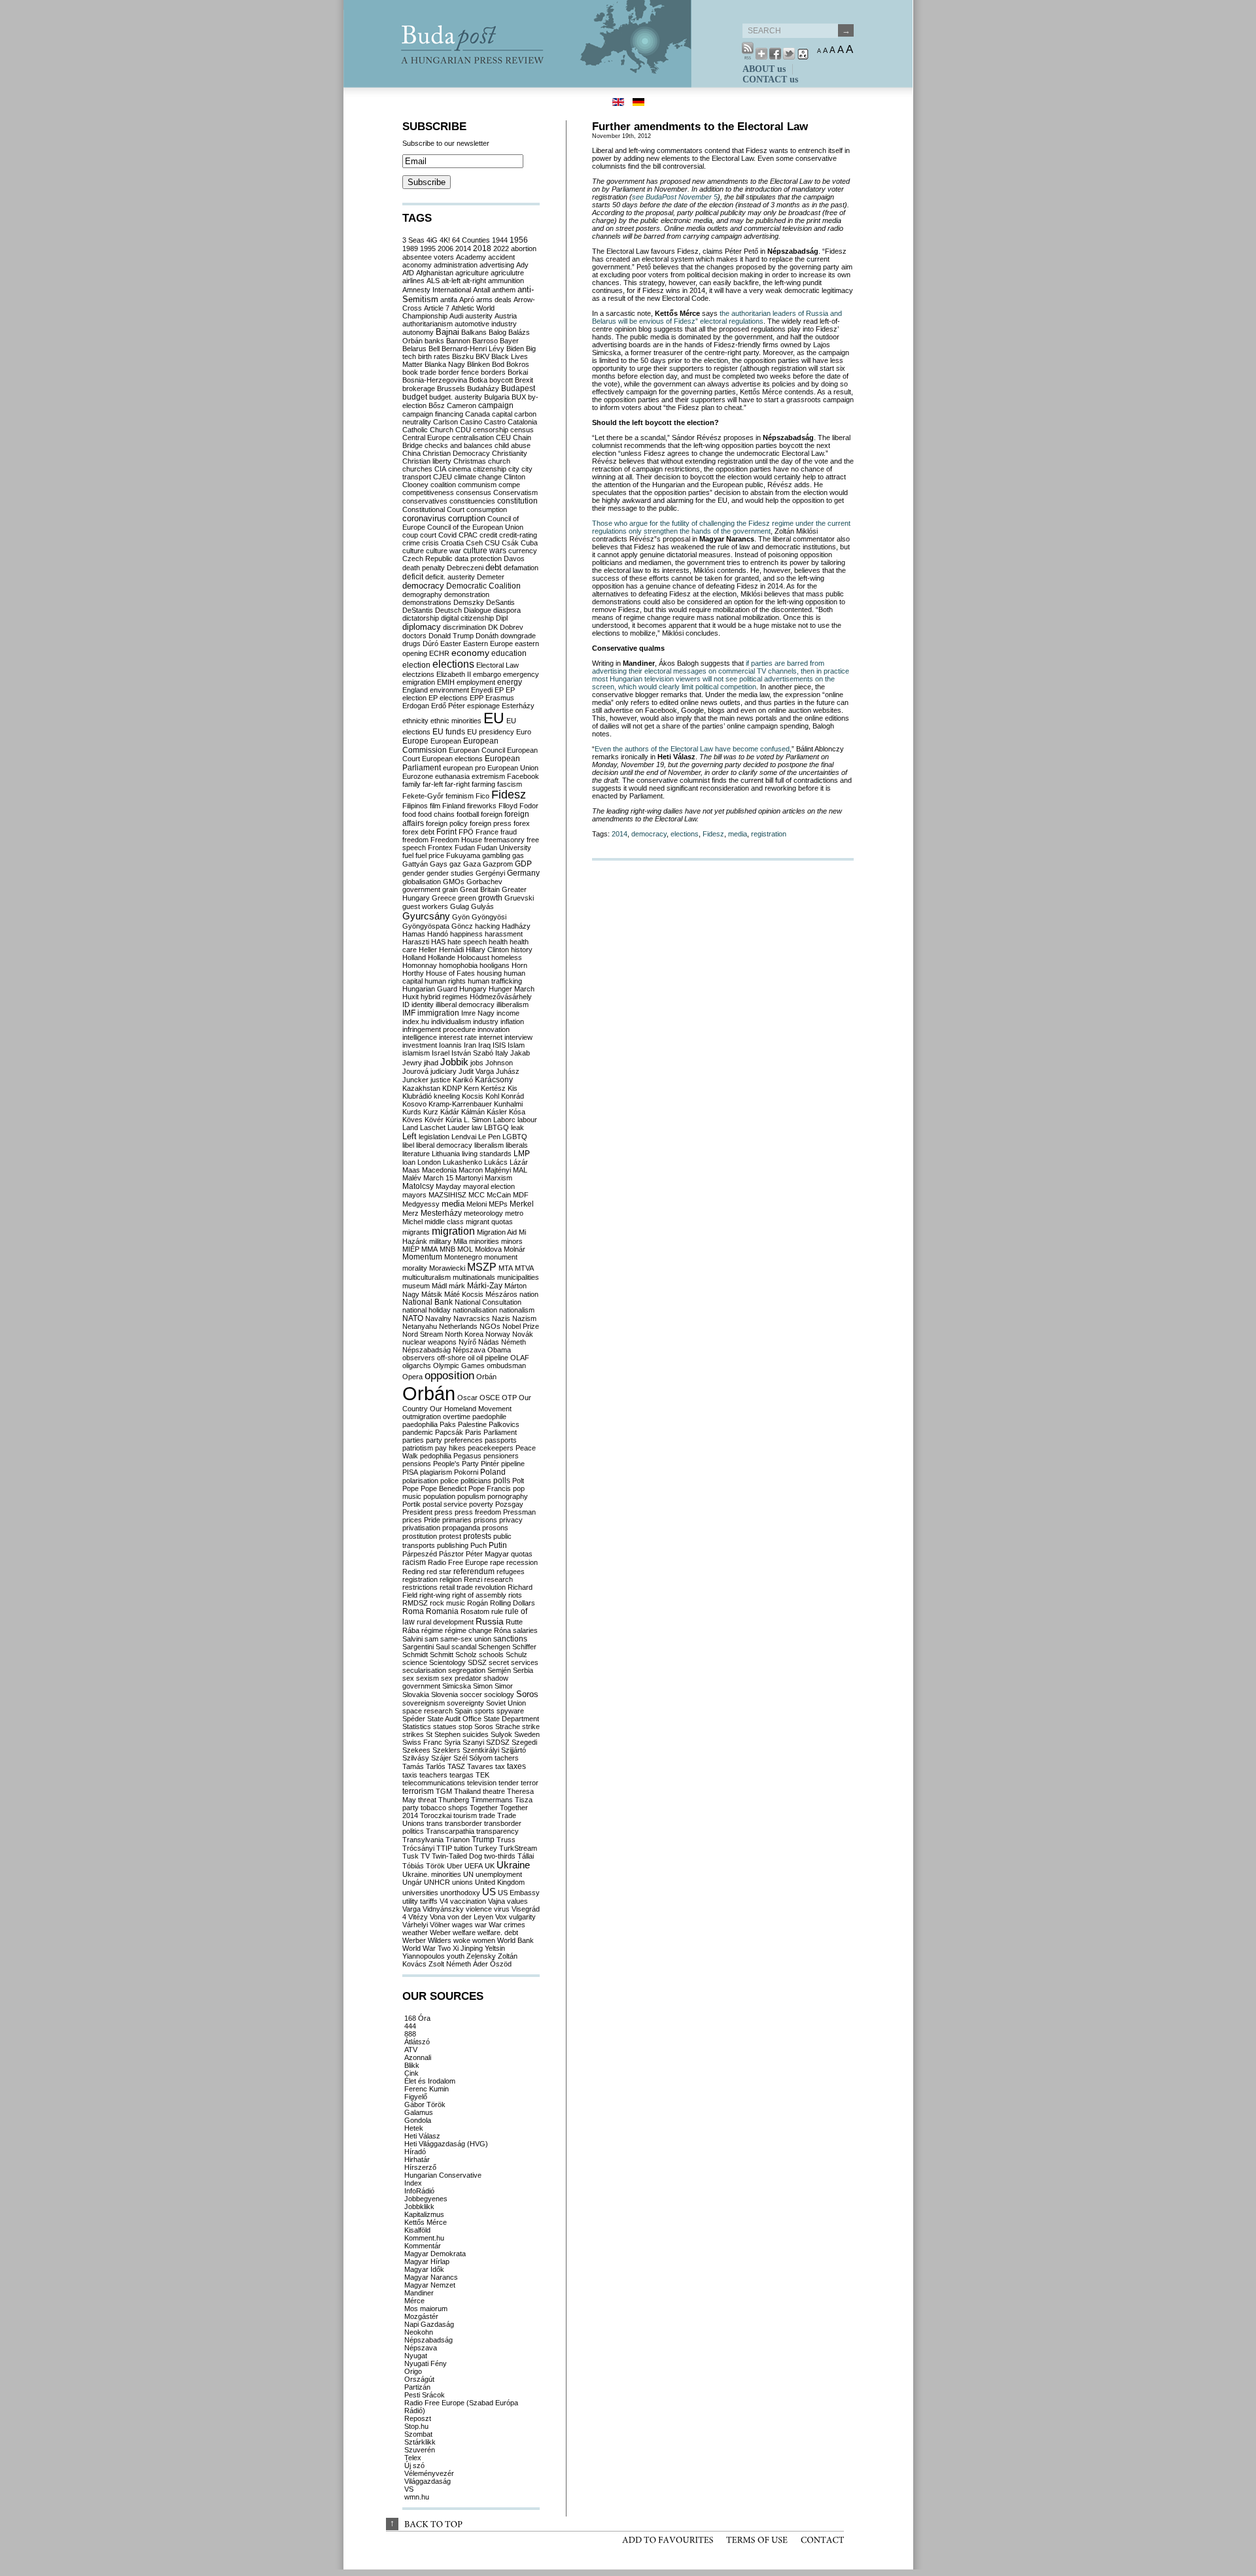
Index (413, 2183)
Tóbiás (413, 1866)
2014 (619, 834)
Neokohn (419, 2332)
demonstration (467, 594)
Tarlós (436, 1766)
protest (450, 1536)
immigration (438, 1013)
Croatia (452, 543)
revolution (490, 1587)
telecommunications (434, 1783)
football (468, 814)
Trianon (458, 1840)
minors (512, 1241)
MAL (520, 1170)
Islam (516, 1045)
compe (509, 485)
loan (409, 1162)
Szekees (416, 1750)
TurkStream (518, 1848)
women (484, 1940)
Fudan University (504, 848)
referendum (474, 1571)
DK (493, 627)
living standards (487, 1154)
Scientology (447, 1662)
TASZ (456, 1766)
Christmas (470, 461)
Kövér (434, 1120)
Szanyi (473, 1742)
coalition (443, 485)
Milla (460, 1241)
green (467, 898)
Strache (508, 1726)
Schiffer (524, 1647)
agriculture (472, 273)
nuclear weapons (429, 1342)
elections (685, 834)
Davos (514, 558)
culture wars (485, 551)
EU (494, 718)
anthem (504, 290)
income (508, 1013)
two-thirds (500, 1856)
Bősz (437, 405)
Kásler (497, 1112)
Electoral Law (497, 665)
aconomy (417, 265)
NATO (413, 1318)
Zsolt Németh (450, 1964)
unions (462, 1882)
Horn (519, 965)
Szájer (441, 1758)
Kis (513, 1088)
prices (412, 1520)
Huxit (410, 997)
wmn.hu (417, 2497)
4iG (432, 240)
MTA (506, 1268)
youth (456, 1956)
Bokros (518, 364)
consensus (474, 492)
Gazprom (498, 864)
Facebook (523, 776)
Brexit (524, 380)
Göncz (462, 926)
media (738, 834)
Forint (446, 832)
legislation (434, 1137)
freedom (415, 840)
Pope (410, 1488)
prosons (495, 1528)
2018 (482, 249)
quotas (522, 1554)
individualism (451, 1022)
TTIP (444, 1848)
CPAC (468, 535)
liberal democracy (444, 1145)
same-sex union (466, 1639)
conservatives (425, 501)
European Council (477, 750)
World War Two (427, 1948)
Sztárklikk (420, 2442)
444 (410, 2026)
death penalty (424, 568)
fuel (408, 855)
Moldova (488, 1249)
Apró (467, 300)
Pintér (490, 1464)
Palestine (472, 1424)
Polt (518, 1481)
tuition (463, 1848)
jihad (431, 1063)
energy (510, 682)
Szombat (418, 2434)
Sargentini (418, 1647)
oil (471, 1358)
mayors (414, 1195)
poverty (481, 1504)
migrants (416, 1232)
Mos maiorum (426, 2309)
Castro (495, 422)
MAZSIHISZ (447, 1195)
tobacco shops (444, 1808)
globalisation (422, 882)
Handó (438, 934)
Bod (498, 364)
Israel (441, 1053)
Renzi (473, 1579)
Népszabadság (427, 1350)
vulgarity (522, 1917)
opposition (449, 1376)
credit (488, 535)
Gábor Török (425, 2104)
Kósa (517, 1112)
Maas (411, 1170)
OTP (509, 1398)
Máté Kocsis (464, 1294)
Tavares (480, 1766)
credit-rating (518, 535)
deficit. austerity (450, 577)
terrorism (418, 1791)
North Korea (464, 1334)
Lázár (519, 1162)
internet (491, 1037)
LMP (522, 1154)
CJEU (443, 477)
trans (435, 1823)
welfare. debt (498, 1932)
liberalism (489, 1145)
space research (427, 1711)
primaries (457, 1520)
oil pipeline (492, 1358)
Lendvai (464, 1137)
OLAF (520, 1358)
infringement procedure (439, 1029)
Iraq (484, 1045)
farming (483, 784)
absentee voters (428, 257)
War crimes (507, 1925)
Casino (471, 422)
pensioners (501, 1456)
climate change (478, 477)
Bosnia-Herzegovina (435, 380)
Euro (524, 732)
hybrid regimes (444, 997)
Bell (434, 349)
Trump (483, 1840)
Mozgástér (421, 2316)
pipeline (513, 1464)
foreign (492, 814)
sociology (499, 1694)
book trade (419, 372)
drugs (411, 644)
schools (491, 1655)
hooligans (495, 965)
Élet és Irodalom (430, 2081)
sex (408, 1678)
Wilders (440, 1940)
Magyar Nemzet (430, 2285)
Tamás (413, 1766)
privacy (511, 1520)
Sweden (527, 1734)
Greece (444, 898)
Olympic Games (459, 1365)
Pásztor (451, 1554)
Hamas (414, 934)
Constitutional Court (433, 509)
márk (457, 1286)
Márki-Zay (485, 1286)
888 (410, 2034)
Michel (412, 1222)
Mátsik (432, 1294)
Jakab (520, 1053)
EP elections (448, 698)
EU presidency (491, 732)
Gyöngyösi (489, 917)
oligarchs (417, 1365)
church (499, 461)
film (435, 806)
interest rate (458, 1037)
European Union (513, 768)
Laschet (433, 1127)
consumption (487, 509)
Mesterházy (441, 1213)
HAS (438, 942)
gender (413, 873)
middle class (444, 1222)
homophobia (458, 965)
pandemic (418, 1432)
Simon (483, 1686)
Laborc (504, 1120)
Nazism (524, 1318)
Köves (412, 1120)
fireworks (482, 806)
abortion (524, 249)
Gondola (418, 2120)
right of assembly (479, 1595)
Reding (413, 1571)
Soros (527, 1694)
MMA (429, 1249)
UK (490, 1866)
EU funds (449, 732)
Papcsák (449, 1432)
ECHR (439, 653)
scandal (464, 1647)
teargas (462, 1775)
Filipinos (415, 806)
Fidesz (713, 834)
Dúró (430, 644)
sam (431, 1639)
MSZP (482, 1267)
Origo (413, 2371)
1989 (410, 249)
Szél (460, 1758)
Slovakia (416, 1694)
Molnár (515, 1249)
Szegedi (524, 1742)
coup (410, 535)
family (411, 784)
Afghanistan (435, 273)
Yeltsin (495, 1948)
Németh (514, 1342)
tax (500, 1766)
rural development (445, 1622)
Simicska (457, 1686)
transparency (497, 1831)
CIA (440, 469)
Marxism (498, 1178)
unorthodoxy (460, 1893)
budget (415, 397)
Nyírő (467, 1342)
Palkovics (504, 1424)
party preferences (454, 1440)
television (482, 1783)
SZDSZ (498, 1742)
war (481, 1925)
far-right (457, 784)
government (421, 889)
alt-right (474, 281)
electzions (418, 674)
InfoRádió (419, 2191)
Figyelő (416, 2097)
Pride (432, 1520)
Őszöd (501, 1964)
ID (406, 1005)
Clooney (415, 485)
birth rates (434, 356)
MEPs (498, 1204)
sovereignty (465, 1703)
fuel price (430, 855)
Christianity (510, 453)
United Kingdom (500, 1882)
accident (501, 257)
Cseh (474, 543)
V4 (444, 1901)
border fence (459, 372)
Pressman (519, 1512)
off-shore (451, 1358)
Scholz (466, 1655)
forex (522, 823)
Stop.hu (416, 2426)
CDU (463, 430)
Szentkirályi (481, 1750)
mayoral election (489, 1186)
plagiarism (436, 1472)
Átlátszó (417, 2042)
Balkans (474, 332)
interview (518, 1037)
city (514, 469)
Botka (478, 380)
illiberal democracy (465, 1005)
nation (529, 1294)
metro (514, 1213)
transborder (463, 1823)
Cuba (529, 543)
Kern (471, 1088)
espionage (483, 706)
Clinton (515, 477)
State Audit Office (454, 1719)
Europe (415, 741)
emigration (419, 682)
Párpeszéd (420, 1554)
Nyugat (416, 2356)
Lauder (459, 1127)
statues (445, 1726)
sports (484, 1711)
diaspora (507, 610)
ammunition (506, 281)
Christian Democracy (456, 453)
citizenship (490, 469)
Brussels (451, 388)
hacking (487, 926)
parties (413, 1440)
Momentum (422, 1257)
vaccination (468, 1901)
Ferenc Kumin (427, 2089)
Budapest (518, 388)
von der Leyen (470, 1917)
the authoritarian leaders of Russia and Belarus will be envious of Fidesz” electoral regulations (717, 317)
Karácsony (494, 1080)
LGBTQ (515, 1137)
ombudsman (506, 1365)
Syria (452, 1742)
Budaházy (483, 388)
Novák (523, 1334)
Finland (454, 806)
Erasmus (500, 698)
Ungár (412, 1882)
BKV (482, 356)
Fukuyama (463, 855)
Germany (523, 873)
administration (456, 265)
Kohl (492, 1096)
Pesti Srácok (425, 2395)
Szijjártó (514, 1750)
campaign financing (433, 414)
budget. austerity (456, 397)
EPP (477, 698)
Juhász (508, 1071)
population (439, 1496)
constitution (517, 501)
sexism (427, 1678)
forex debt (418, 832)
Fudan (465, 848)
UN (468, 1874)
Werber (414, 1940)
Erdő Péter (448, 706)
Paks (448, 1424)
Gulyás (482, 906)
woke (462, 1940)
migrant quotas (489, 1222)
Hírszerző (420, 2167)
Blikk (412, 2065)
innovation (494, 1029)
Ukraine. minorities (432, 1874)
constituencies (472, 501)
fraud (509, 832)
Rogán (478, 1603)
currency (523, 551)
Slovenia (445, 1694)
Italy (502, 1053)
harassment (504, 934)
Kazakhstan (421, 1088)
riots (515, 1595)
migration (453, 1231)
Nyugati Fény (426, 2363)
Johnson (499, 1063)
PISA (410, 1472)
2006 (445, 249)
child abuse (513, 445)
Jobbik (454, 1062)
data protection (478, 558)
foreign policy (447, 823)
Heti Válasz (422, 2136)
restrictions (420, 1587)
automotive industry (486, 324)
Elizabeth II (454, 674)
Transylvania (423, 1840)
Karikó (463, 1080)
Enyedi (482, 690)
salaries (525, 1630)
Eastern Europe (488, 644)
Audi (456, 316)
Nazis (501, 1318)
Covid (447, 535)
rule (497, 1611)
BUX (519, 397)
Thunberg (454, 1800)
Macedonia (439, 1170)
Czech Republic (427, 558)
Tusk (410, 1856)
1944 (500, 240)
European (446, 741)
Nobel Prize (521, 1326)
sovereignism (424, 1703)
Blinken (479, 364)
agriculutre (507, 273)
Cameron (462, 405)
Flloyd (508, 806)
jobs (477, 1063)
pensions (417, 1464)
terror (530, 1783)
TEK (482, 1775)
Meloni (477, 1204)
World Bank (515, 1940)
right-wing (435, 1595)
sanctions (510, 1639)
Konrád (513, 1096)
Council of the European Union (475, 527)
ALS (433, 281)
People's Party (456, 1464)
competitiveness (428, 492)
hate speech (467, 942)
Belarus (414, 349)
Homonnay (420, 965)
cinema (460, 469)
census (522, 430)
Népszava (469, 1350)
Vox (501, 1917)
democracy (649, 834)
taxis (410, 1775)
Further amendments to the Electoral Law (700, 126)
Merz (410, 1213)
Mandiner (419, 2293)
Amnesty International (437, 290)
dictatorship (421, 618)
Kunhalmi (508, 1104)
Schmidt (415, 1655)
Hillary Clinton (487, 950)
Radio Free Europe (458, 1562)
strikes (413, 1734)
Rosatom (475, 1611)
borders (493, 372)
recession (522, 1562)
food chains (436, 814)
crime (411, 543)
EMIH (446, 682)
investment (420, 1045)
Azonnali (418, 2057)
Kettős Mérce (426, 2222)
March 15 (438, 1178)
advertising (497, 265)
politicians (476, 1481)
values (517, 1901)
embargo (487, 674)
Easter (451, 644)
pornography (508, 1496)
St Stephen (443, 1734)
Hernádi (451, 950)
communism (477, 485)
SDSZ (477, 1662)
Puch (479, 1545)
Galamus (419, 2112)
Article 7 (437, 308)
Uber (455, 1866)
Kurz (431, 1112)
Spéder (414, 1719)
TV (425, 1856)
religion (451, 1579)
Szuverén (420, 2450)
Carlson (445, 422)
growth (490, 898)
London (429, 1162)
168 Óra (417, 2018)
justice (441, 1080)
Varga (411, 1909)
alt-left (451, 281)
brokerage (419, 388)
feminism (460, 796)
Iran (470, 1045)
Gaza (472, 864)
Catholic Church (428, 430)
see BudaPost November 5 (675, 197)
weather (415, 1932)
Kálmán (473, 1112)
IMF (409, 1013)
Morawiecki (447, 1268)
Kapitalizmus (424, 2214)
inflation (512, 1022)
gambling (496, 855)
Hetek (414, 2128)
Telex (413, 2458)
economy (470, 653)
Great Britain (480, 889)
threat (427, 1800)
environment (449, 690)
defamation (521, 568)
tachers (507, 1758)
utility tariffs (420, 1901)
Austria (506, 316)
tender (509, 1783)
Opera (412, 1377)
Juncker (415, 1080)
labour (527, 1120)
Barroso (485, 341)
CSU (492, 543)
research (498, 1579)
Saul (443, 1647)
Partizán (417, 2387)
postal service (445, 1504)
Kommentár (423, 2246)
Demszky (469, 602)
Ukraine (513, 1865)
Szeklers (446, 1750)
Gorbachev (484, 882)
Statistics (417, 1726)
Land (410, 1127)
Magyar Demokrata (435, 2254)
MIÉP (411, 1249)
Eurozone (418, 776)
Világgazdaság (427, 2481)
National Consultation (488, 1302)
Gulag (460, 906)
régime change (468, 1630)
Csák (510, 543)
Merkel (522, 1204)
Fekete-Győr (423, 796)
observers (419, 1358)
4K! (445, 240)
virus (502, 1909)
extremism (488, 776)
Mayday (448, 1186)
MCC (477, 1195)
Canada (478, 414)
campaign (496, 405)
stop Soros (476, 1726)
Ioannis (450, 1045)
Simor (504, 1686)
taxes (516, 1766)
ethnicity (415, 721)
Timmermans (492, 1800)
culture (413, 551)
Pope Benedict (444, 1488)
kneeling (447, 1096)
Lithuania (446, 1154)
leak (517, 1127)
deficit (413, 576)
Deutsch (448, 610)
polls (502, 1481)
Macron (471, 1170)
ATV (411, 2050)
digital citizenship (467, 618)
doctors (414, 636)
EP (499, 690)
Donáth (487, 636)
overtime (457, 1417)
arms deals (494, 300)
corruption (467, 519)
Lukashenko (462, 1162)
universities (420, 1893)
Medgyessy (421, 1204)
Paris (473, 1432)
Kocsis (473, 1096)
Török (435, 1866)
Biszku (463, 356)
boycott (501, 380)
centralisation (473, 438)
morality (415, 1268)
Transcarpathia (450, 1831)
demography (422, 594)
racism (414, 1562)
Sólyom (481, 1758)
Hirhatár (417, 2159)
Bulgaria (497, 397)
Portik (411, 1504)
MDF (521, 1195)
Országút (419, 2379)
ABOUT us (764, 69)
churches (417, 469)
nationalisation (475, 1310)
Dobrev (512, 627)
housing (489, 973)
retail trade (456, 1587)
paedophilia (420, 1424)
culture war (444, 551)
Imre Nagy (478, 1013)
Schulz (516, 1655)
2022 (501, 249)
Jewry (412, 1063)
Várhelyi (415, 1925)
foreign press (491, 823)
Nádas (489, 1342)
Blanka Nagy (445, 364)
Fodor (529, 806)
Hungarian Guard (430, 989)
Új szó (414, 2465)
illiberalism (513, 1005)
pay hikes (450, 1448)
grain (450, 889)
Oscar (467, 1398)
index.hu (416, 1022)
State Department (511, 1719)
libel (408, 1145)
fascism (510, 784)
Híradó (415, 2152)
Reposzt (418, 2418)
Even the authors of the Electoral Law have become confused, (693, 749)
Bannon (458, 341)
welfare (464, 1932)
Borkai (518, 372)
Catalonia (522, 422)
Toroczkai (436, 1815)
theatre (494, 1791)
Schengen (494, 1647)
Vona (438, 1917)
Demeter (491, 577)
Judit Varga (476, 1071)
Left (410, 1136)
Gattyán (415, 864)
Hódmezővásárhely (501, 997)
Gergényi (490, 873)
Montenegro (463, 1257)
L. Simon (478, 1120)
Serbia (523, 1670)
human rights (445, 981)
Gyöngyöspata (426, 926)
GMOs (454, 882)
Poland (493, 1472)
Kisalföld (417, 2230)
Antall (481, 290)
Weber (440, 1932)
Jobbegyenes (426, 2199)
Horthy (413, 973)
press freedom (478, 1512)
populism (471, 1496)
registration (769, 834)
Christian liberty (427, 461)
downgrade (518, 636)
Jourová (415, 1071)
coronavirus (424, 518)
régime (432, 1630)
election (416, 665)
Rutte (514, 1622)
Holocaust (473, 957)
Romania (442, 1611)
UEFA (474, 1866)
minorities (484, 1241)
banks (434, 341)
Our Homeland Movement (471, 1409)
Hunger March (512, 989)
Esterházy (518, 706)
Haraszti (416, 942)
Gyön (461, 917)
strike (531, 1726)
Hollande (442, 957)
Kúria (454, 1120)
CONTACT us (770, 79)
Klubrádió (417, 1096)
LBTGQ (497, 1127)
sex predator (461, 1678)
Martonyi (469, 1178)
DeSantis (500, 602)
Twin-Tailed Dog (457, 1856)
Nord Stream (423, 1334)
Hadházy (516, 926)
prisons (485, 1520)
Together (484, 1808)
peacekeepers (491, 1448)
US (489, 1892)
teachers (433, 1775)
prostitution (420, 1536)
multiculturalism (427, 1277)
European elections (452, 759)
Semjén (499, 1670)
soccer (471, 1694)
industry (486, 1022)
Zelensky (481, 1956)
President (417, 1512)
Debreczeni (465, 568)
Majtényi (498, 1170)
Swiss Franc (422, 1742)
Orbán (486, 1377)
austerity (479, 316)
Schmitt (442, 1655)
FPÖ (466, 832)
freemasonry (504, 840)
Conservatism (515, 492)
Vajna (497, 1901)
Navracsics (472, 1318)
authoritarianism (427, 324)
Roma (413, 1611)
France (487, 832)
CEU (503, 438)
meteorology (483, 1213)
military (440, 1241)
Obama (499, 1350)
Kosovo (414, 1104)
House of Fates (450, 973)
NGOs (490, 1326)
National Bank (427, 1302)
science (415, 1662)
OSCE (490, 1398)
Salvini (412, 1639)
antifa (449, 300)
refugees (511, 1571)
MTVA (524, 1268)
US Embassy (519, 1893)
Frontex (440, 848)
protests (477, 1536)
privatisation (421, 1528)
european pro (464, 768)
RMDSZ (415, 1603)
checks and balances (459, 445)
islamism (416, 1053)
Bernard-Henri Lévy (473, 349)
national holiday (427, 1310)
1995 (428, 249)
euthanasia (452, 776)
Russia (490, 1621)
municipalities (518, 1277)
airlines (413, 281)
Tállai (526, 1856)
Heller (428, 950)
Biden (515, 349)
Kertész (493, 1088)
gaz (455, 864)
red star (439, 1571)
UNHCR (437, 1882)
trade (487, 1815)
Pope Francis (490, 1488)
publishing (453, 1545)
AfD (408, 273)
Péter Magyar (487, 1554)
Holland (414, 957)
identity (423, 1005)
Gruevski (519, 898)
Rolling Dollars (513, 1603)
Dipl (502, 618)
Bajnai (447, 332)
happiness (466, 934)
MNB (447, 1249)
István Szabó (472, 1053)
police (449, 1481)
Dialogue (478, 610)
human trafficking (495, 981)
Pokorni (466, 1472)
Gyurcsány (426, 916)
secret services (514, 1662)
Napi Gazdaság (429, 2324)
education (509, 653)
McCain (499, 1195)
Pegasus (467, 1456)
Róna (502, 1630)
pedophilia (436, 1456)
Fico (482, 796)
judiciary (444, 1071)
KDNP (452, 1088)
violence (479, 1909)
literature (416, 1154)
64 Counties (471, 240)
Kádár (450, 1112)
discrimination (464, 627)
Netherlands (458, 1326)
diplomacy (422, 627)
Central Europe (426, 438)
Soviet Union (506, 1703)
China (411, 453)
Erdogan (416, 706)
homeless (507, 957)
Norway (498, 1334)
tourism (465, 1815)
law (477, 1127)
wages (462, 1925)
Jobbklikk (419, 2207)
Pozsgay (509, 1504)
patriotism (418, 1448)
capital (502, 414)
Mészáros (501, 1294)
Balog (497, 332)
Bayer (509, 341)
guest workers (425, 906)
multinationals (474, 1277)
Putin (498, 1545)
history (522, 950)
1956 (519, 240)
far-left (433, 784)
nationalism (517, 1310)
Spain (463, 1711)
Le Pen (489, 1137)
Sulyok (501, 1734)
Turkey (486, 1848)
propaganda (461, 1528)
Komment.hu (424, 2238)
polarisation (420, 1481)
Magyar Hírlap (427, 2261)
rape (497, 1562)
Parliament (500, 1432)
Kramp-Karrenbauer (460, 1104)
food (409, 814)
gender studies (450, 873)
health (498, 942)
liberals (517, 1145)
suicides (476, 1734)
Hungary (473, 989)
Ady (522, 265)
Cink (411, 2073)
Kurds (412, 1112)
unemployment (499, 1874)
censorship (491, 430)
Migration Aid (497, 1232)
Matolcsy (418, 1186)
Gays (439, 864)
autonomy (418, 332)
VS (409, 2489)
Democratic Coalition (483, 586)
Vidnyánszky (443, 1909)
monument (501, 1257)
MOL (465, 1249)
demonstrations (427, 602)
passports (501, 1440)
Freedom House (456, 840)
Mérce (414, 2301)
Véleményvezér (429, 2473)
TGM (444, 1791)
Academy (471, 257)
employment (476, 682)
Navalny (438, 1318)
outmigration (422, 1417)
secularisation (424, 1670)
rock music (447, 1603)
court (428, 535)
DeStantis (418, 610)
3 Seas (413, 240)
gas (518, 855)
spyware (510, 1711)
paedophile (489, 1417)
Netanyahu (420, 1326)
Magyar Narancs (431, 2277)
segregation (467, 1670)
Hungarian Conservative (443, 2175)
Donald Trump (451, 636)
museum (416, 1286)
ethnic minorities (456, 721)
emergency (521, 674)
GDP (523, 864)
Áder (480, 1964)
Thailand (467, 1791)
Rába (411, 1630)
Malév (412, 1178)
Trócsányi (418, 1848)
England (415, 690)
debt (494, 567)
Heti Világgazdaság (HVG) (446, 2144)
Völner (440, 1925)
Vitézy (418, 1917)
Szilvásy (416, 1758)
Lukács (496, 1162)
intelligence (420, 1037)
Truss (506, 1840)
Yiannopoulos (424, 1956)
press (444, 1512)
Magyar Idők (424, 2269)
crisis (430, 543)
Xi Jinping (468, 1948)
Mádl (439, 1286)
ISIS (499, 1045)
